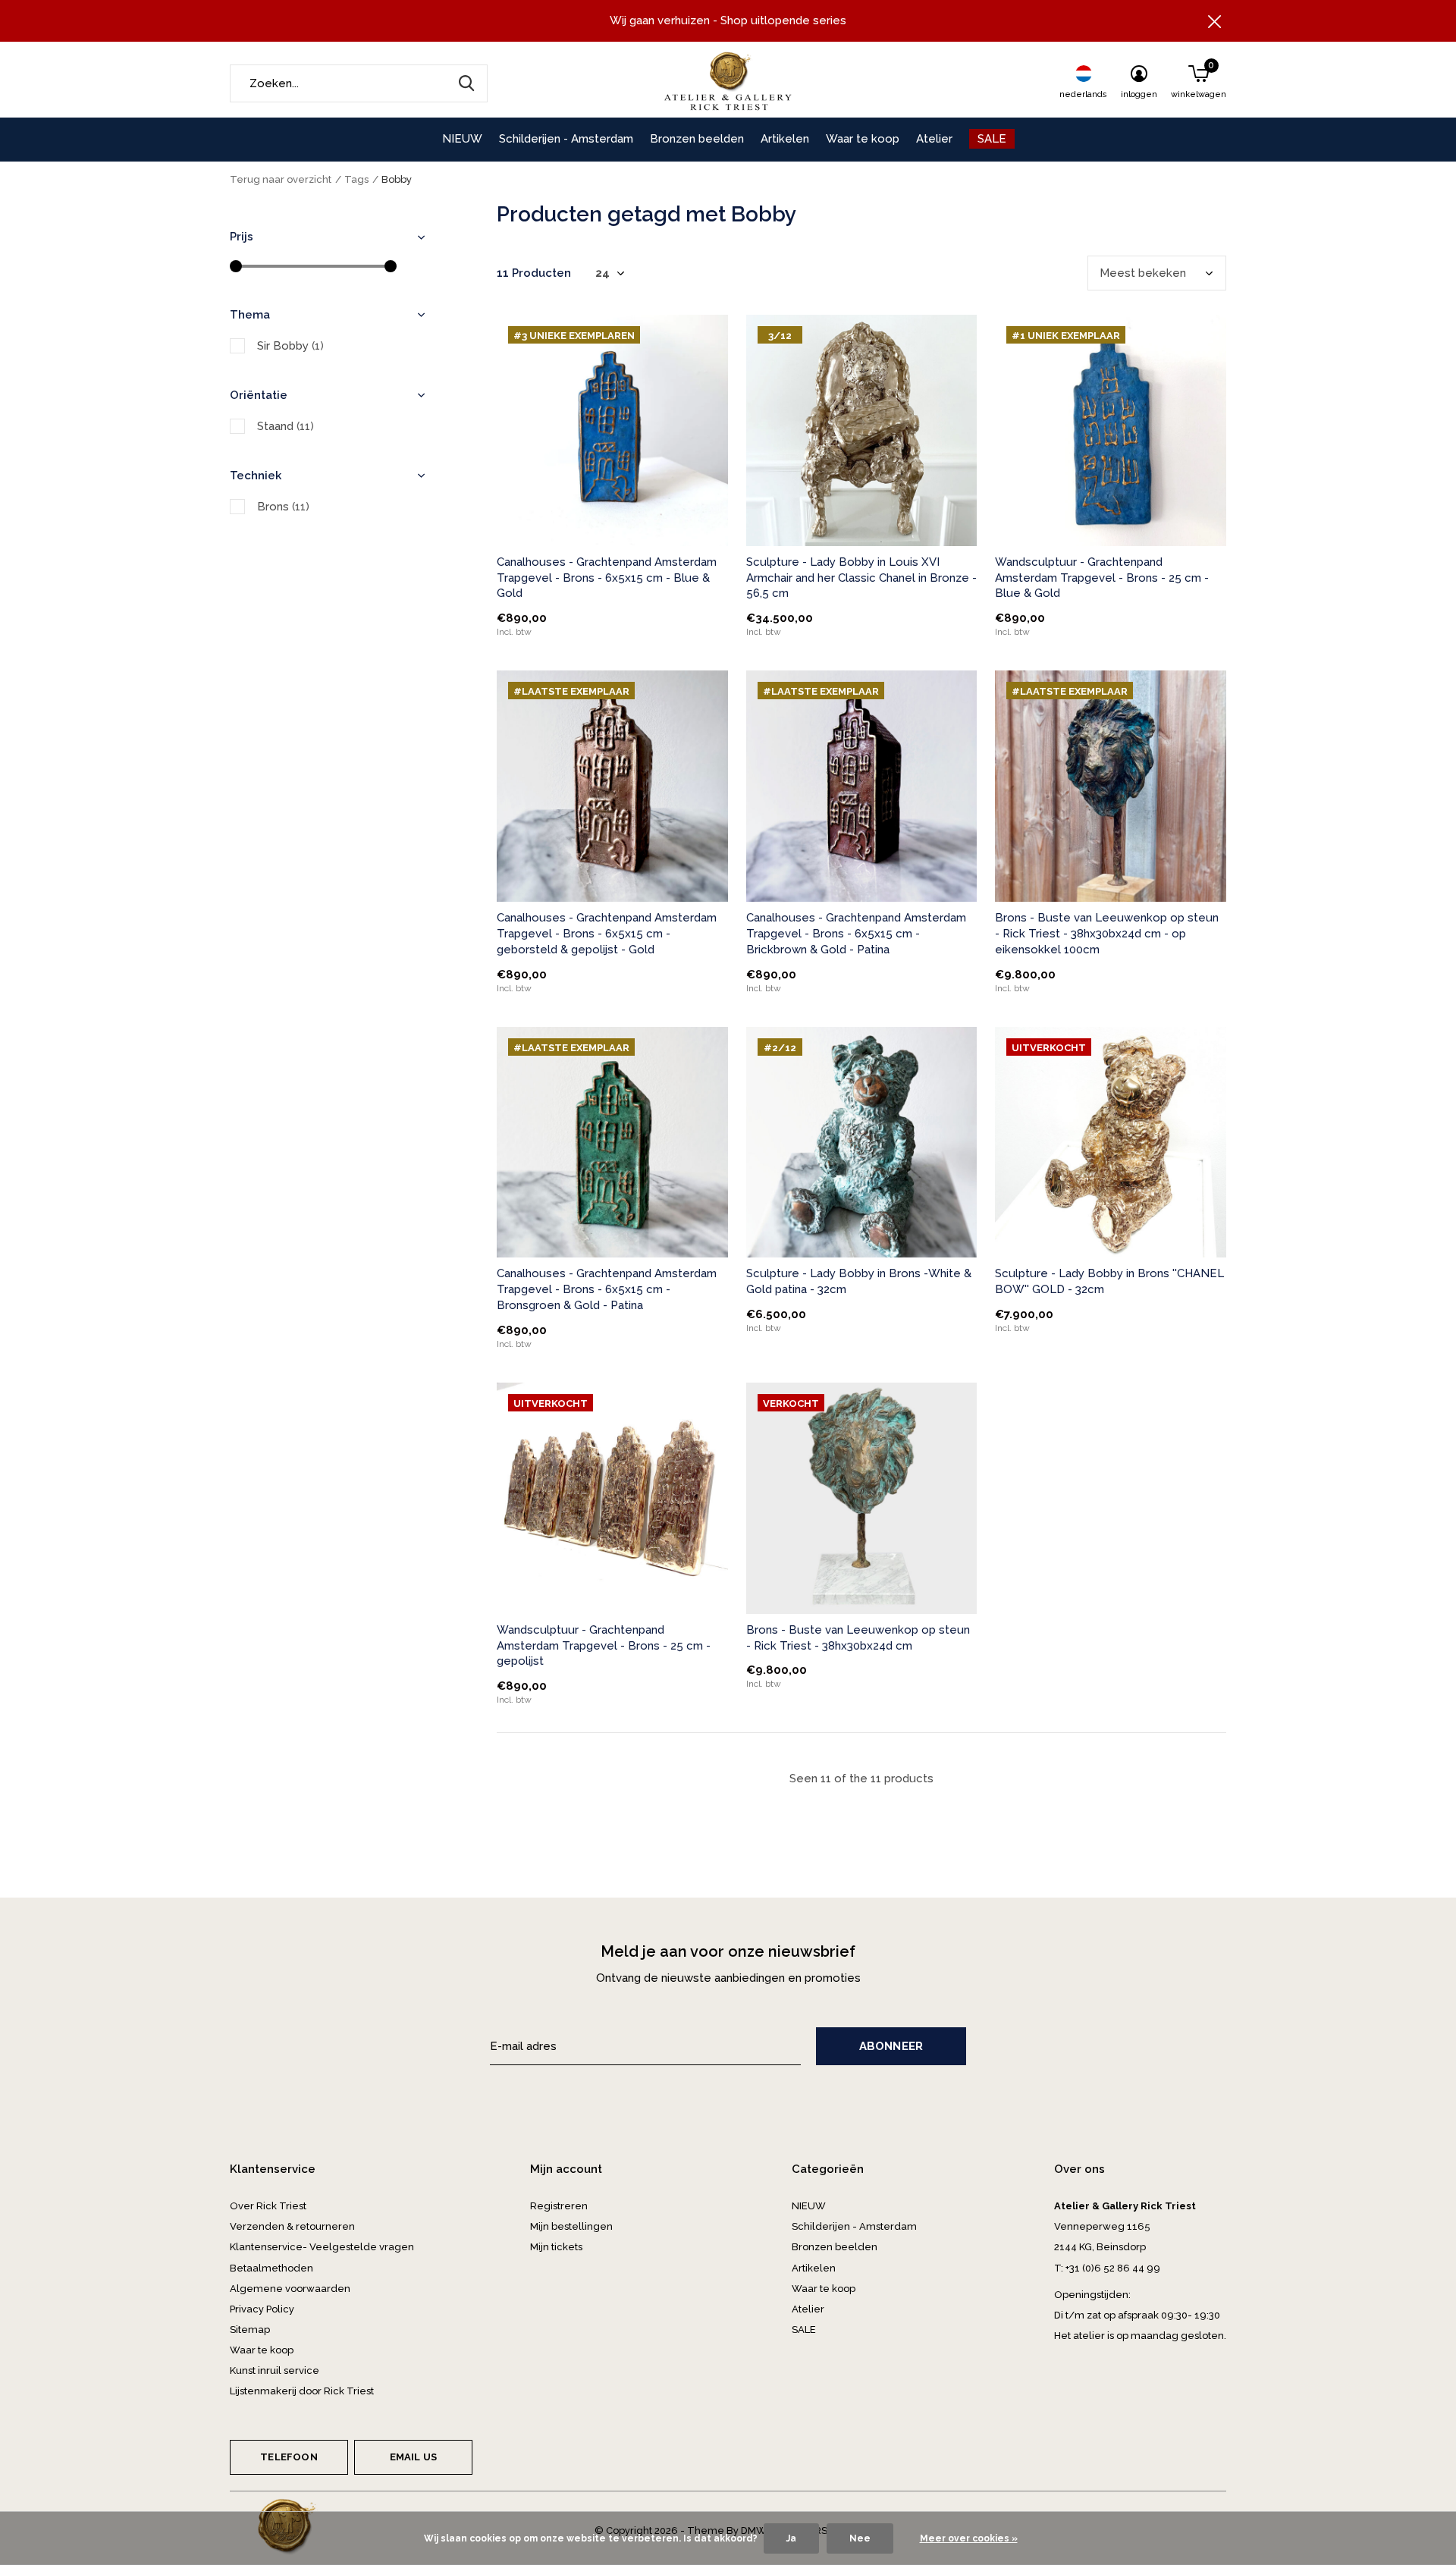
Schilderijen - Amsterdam (566, 139)
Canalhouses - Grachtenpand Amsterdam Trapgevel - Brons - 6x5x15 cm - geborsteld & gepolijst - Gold (607, 934)
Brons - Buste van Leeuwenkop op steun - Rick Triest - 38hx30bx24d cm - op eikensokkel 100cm (1107, 934)
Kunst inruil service (275, 2370)
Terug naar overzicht (281, 179)
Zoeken (466, 83)
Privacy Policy (262, 2309)
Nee (860, 2538)
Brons (283, 507)
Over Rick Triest (268, 2206)
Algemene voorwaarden (290, 2289)
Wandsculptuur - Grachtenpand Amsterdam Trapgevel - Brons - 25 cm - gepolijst (604, 1646)
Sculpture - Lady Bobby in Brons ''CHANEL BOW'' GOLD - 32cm (1109, 1281)
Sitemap (250, 2330)
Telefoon (289, 2457)
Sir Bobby (290, 346)
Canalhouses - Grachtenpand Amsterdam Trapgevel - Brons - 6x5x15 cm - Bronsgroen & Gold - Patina (607, 1289)
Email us (413, 2457)
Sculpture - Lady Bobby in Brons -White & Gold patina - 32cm (859, 1281)
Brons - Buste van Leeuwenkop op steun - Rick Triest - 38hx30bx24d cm (858, 1638)
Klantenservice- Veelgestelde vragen (322, 2247)
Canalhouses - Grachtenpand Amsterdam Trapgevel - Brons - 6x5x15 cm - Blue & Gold (607, 578)
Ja (791, 2538)
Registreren (559, 2206)
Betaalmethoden (271, 2268)
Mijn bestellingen (571, 2226)
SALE (992, 139)
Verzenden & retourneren (292, 2226)
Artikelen (785, 139)
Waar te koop (863, 139)
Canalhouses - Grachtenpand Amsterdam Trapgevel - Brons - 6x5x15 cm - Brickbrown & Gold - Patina (856, 934)
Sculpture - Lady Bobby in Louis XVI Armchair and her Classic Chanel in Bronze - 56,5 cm (861, 578)
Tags (356, 179)
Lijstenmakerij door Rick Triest (302, 2391)
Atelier (934, 139)
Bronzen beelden (697, 139)
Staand (286, 426)
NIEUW (462, 139)
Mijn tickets (556, 2247)
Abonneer (891, 2046)
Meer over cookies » (969, 2538)
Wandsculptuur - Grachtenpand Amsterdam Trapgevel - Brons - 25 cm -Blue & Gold (1102, 578)
